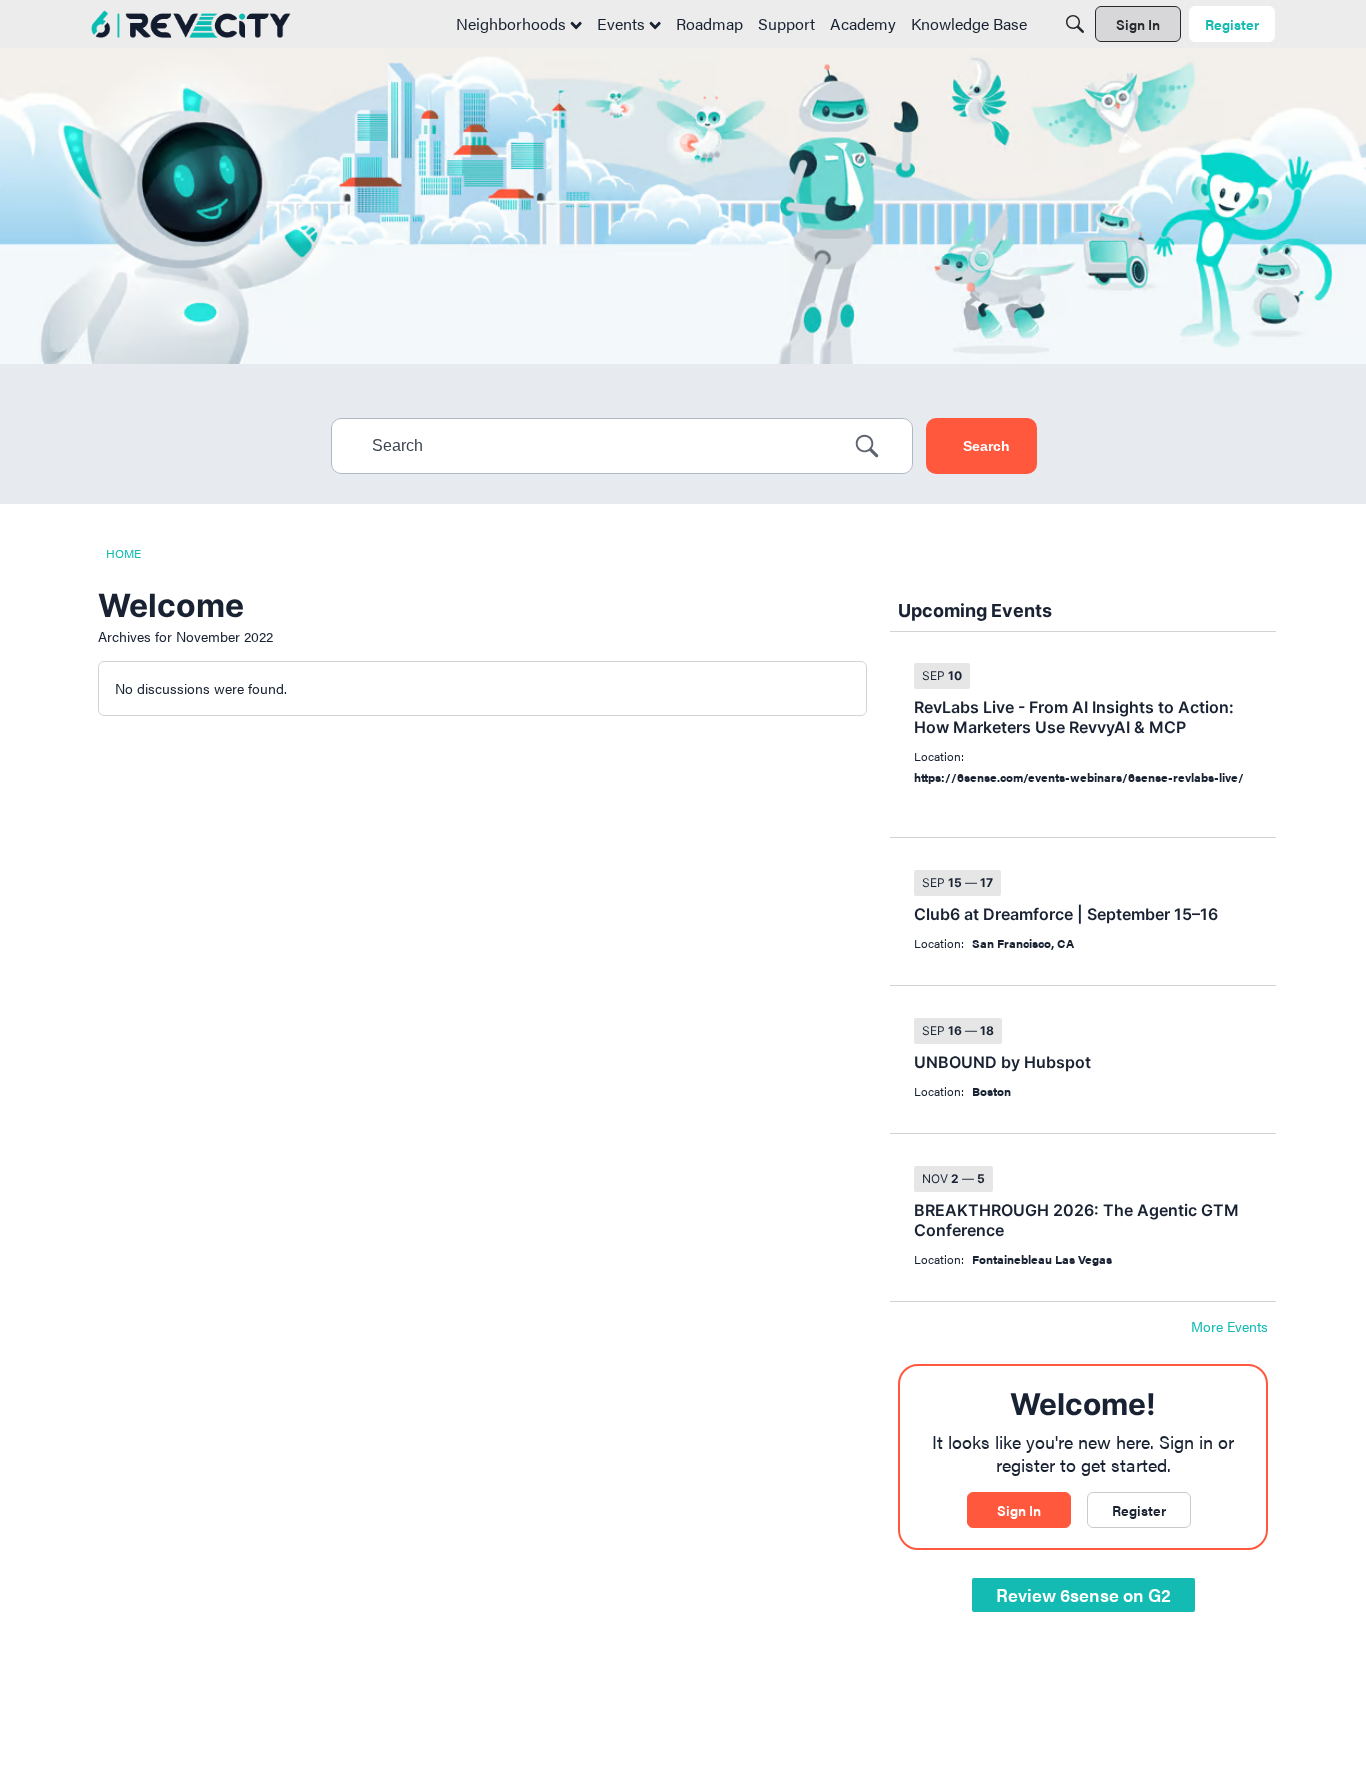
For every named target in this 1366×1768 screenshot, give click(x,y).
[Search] (1075, 24)
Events (623, 23)
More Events (1229, 1327)
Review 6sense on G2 (1083, 1594)
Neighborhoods (513, 23)
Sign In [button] (1019, 1510)
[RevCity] (191, 24)
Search (986, 446)
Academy (863, 23)
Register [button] (1139, 1510)
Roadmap (709, 23)
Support (786, 23)
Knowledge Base (969, 23)
